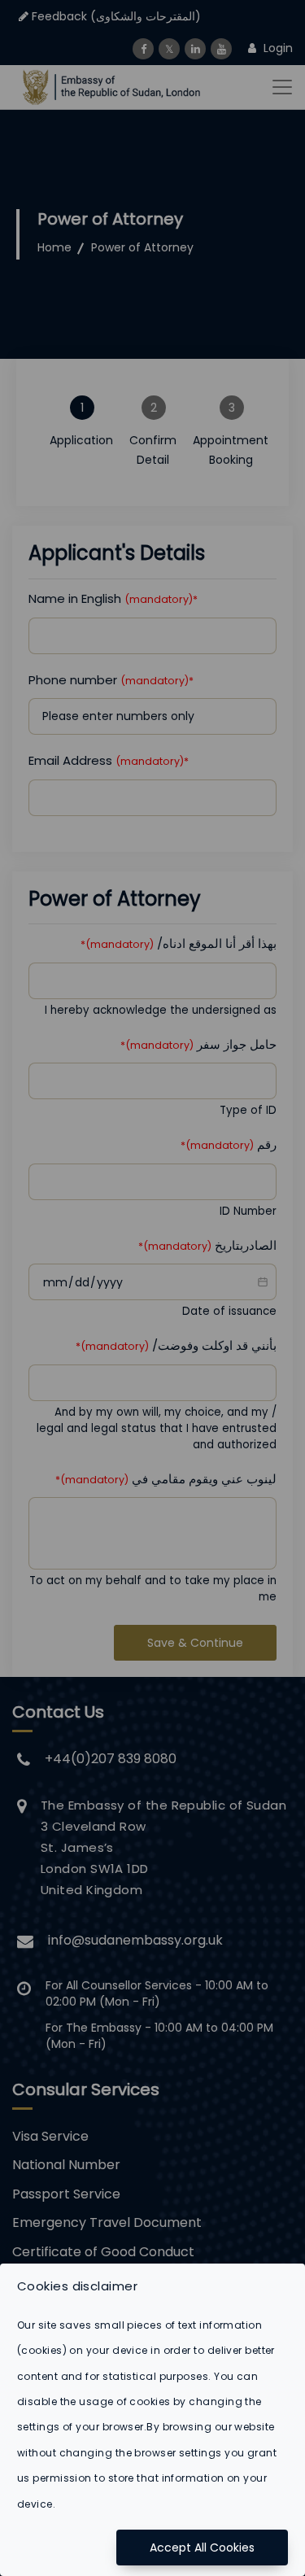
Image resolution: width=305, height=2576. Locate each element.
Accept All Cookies (202, 2548)
